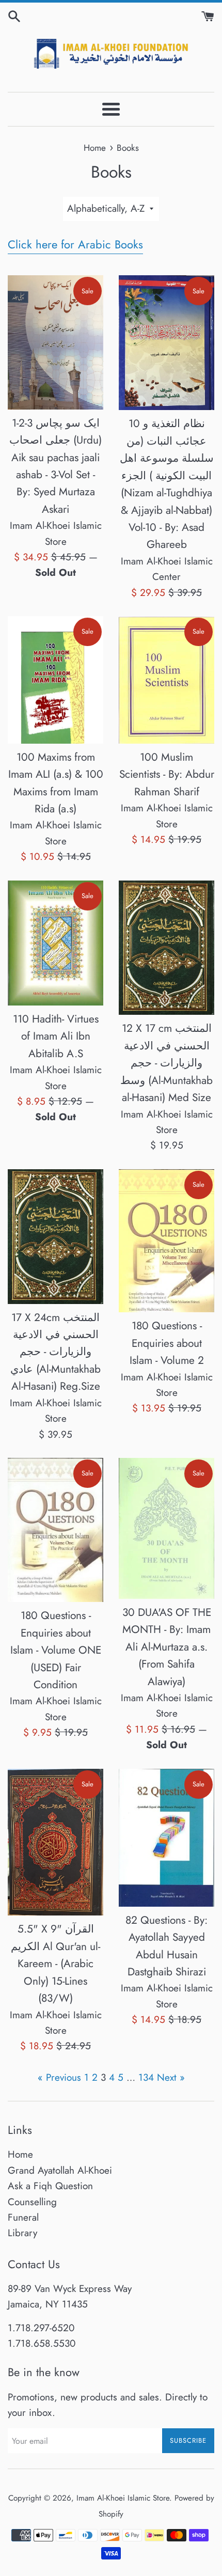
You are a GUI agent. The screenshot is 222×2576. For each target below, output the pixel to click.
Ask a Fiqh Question (50, 2186)
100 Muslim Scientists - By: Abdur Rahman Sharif (167, 774)
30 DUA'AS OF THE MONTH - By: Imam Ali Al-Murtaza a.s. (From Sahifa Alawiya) (167, 1647)
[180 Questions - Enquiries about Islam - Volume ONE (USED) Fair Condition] (55, 1530)
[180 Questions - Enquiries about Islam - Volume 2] (166, 1241)
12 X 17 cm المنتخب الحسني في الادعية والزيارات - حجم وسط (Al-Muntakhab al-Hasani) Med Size (166, 1063)
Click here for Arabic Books (75, 244)
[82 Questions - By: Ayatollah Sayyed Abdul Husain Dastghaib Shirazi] (166, 1838)
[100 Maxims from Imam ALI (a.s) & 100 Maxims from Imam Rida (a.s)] (55, 680)
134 (146, 2077)
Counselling (32, 2202)
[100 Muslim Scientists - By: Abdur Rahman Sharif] (166, 680)
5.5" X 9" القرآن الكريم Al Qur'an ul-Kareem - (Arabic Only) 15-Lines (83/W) (55, 1964)
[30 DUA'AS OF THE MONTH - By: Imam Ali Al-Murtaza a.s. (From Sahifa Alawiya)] (166, 1528)
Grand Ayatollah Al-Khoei (60, 2170)
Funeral (23, 2217)
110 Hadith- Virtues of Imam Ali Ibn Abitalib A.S (56, 1036)
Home (20, 2154)
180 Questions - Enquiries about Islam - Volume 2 (167, 1343)
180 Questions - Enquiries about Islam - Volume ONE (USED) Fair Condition (56, 1650)
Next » (171, 2077)
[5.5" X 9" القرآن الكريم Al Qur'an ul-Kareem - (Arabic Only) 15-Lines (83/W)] (55, 1842)
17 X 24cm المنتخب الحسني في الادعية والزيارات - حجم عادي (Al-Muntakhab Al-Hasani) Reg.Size (55, 1352)
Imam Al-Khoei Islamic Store (123, 2498)
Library (22, 2233)
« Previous (59, 2077)
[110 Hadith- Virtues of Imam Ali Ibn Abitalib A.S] (55, 943)
